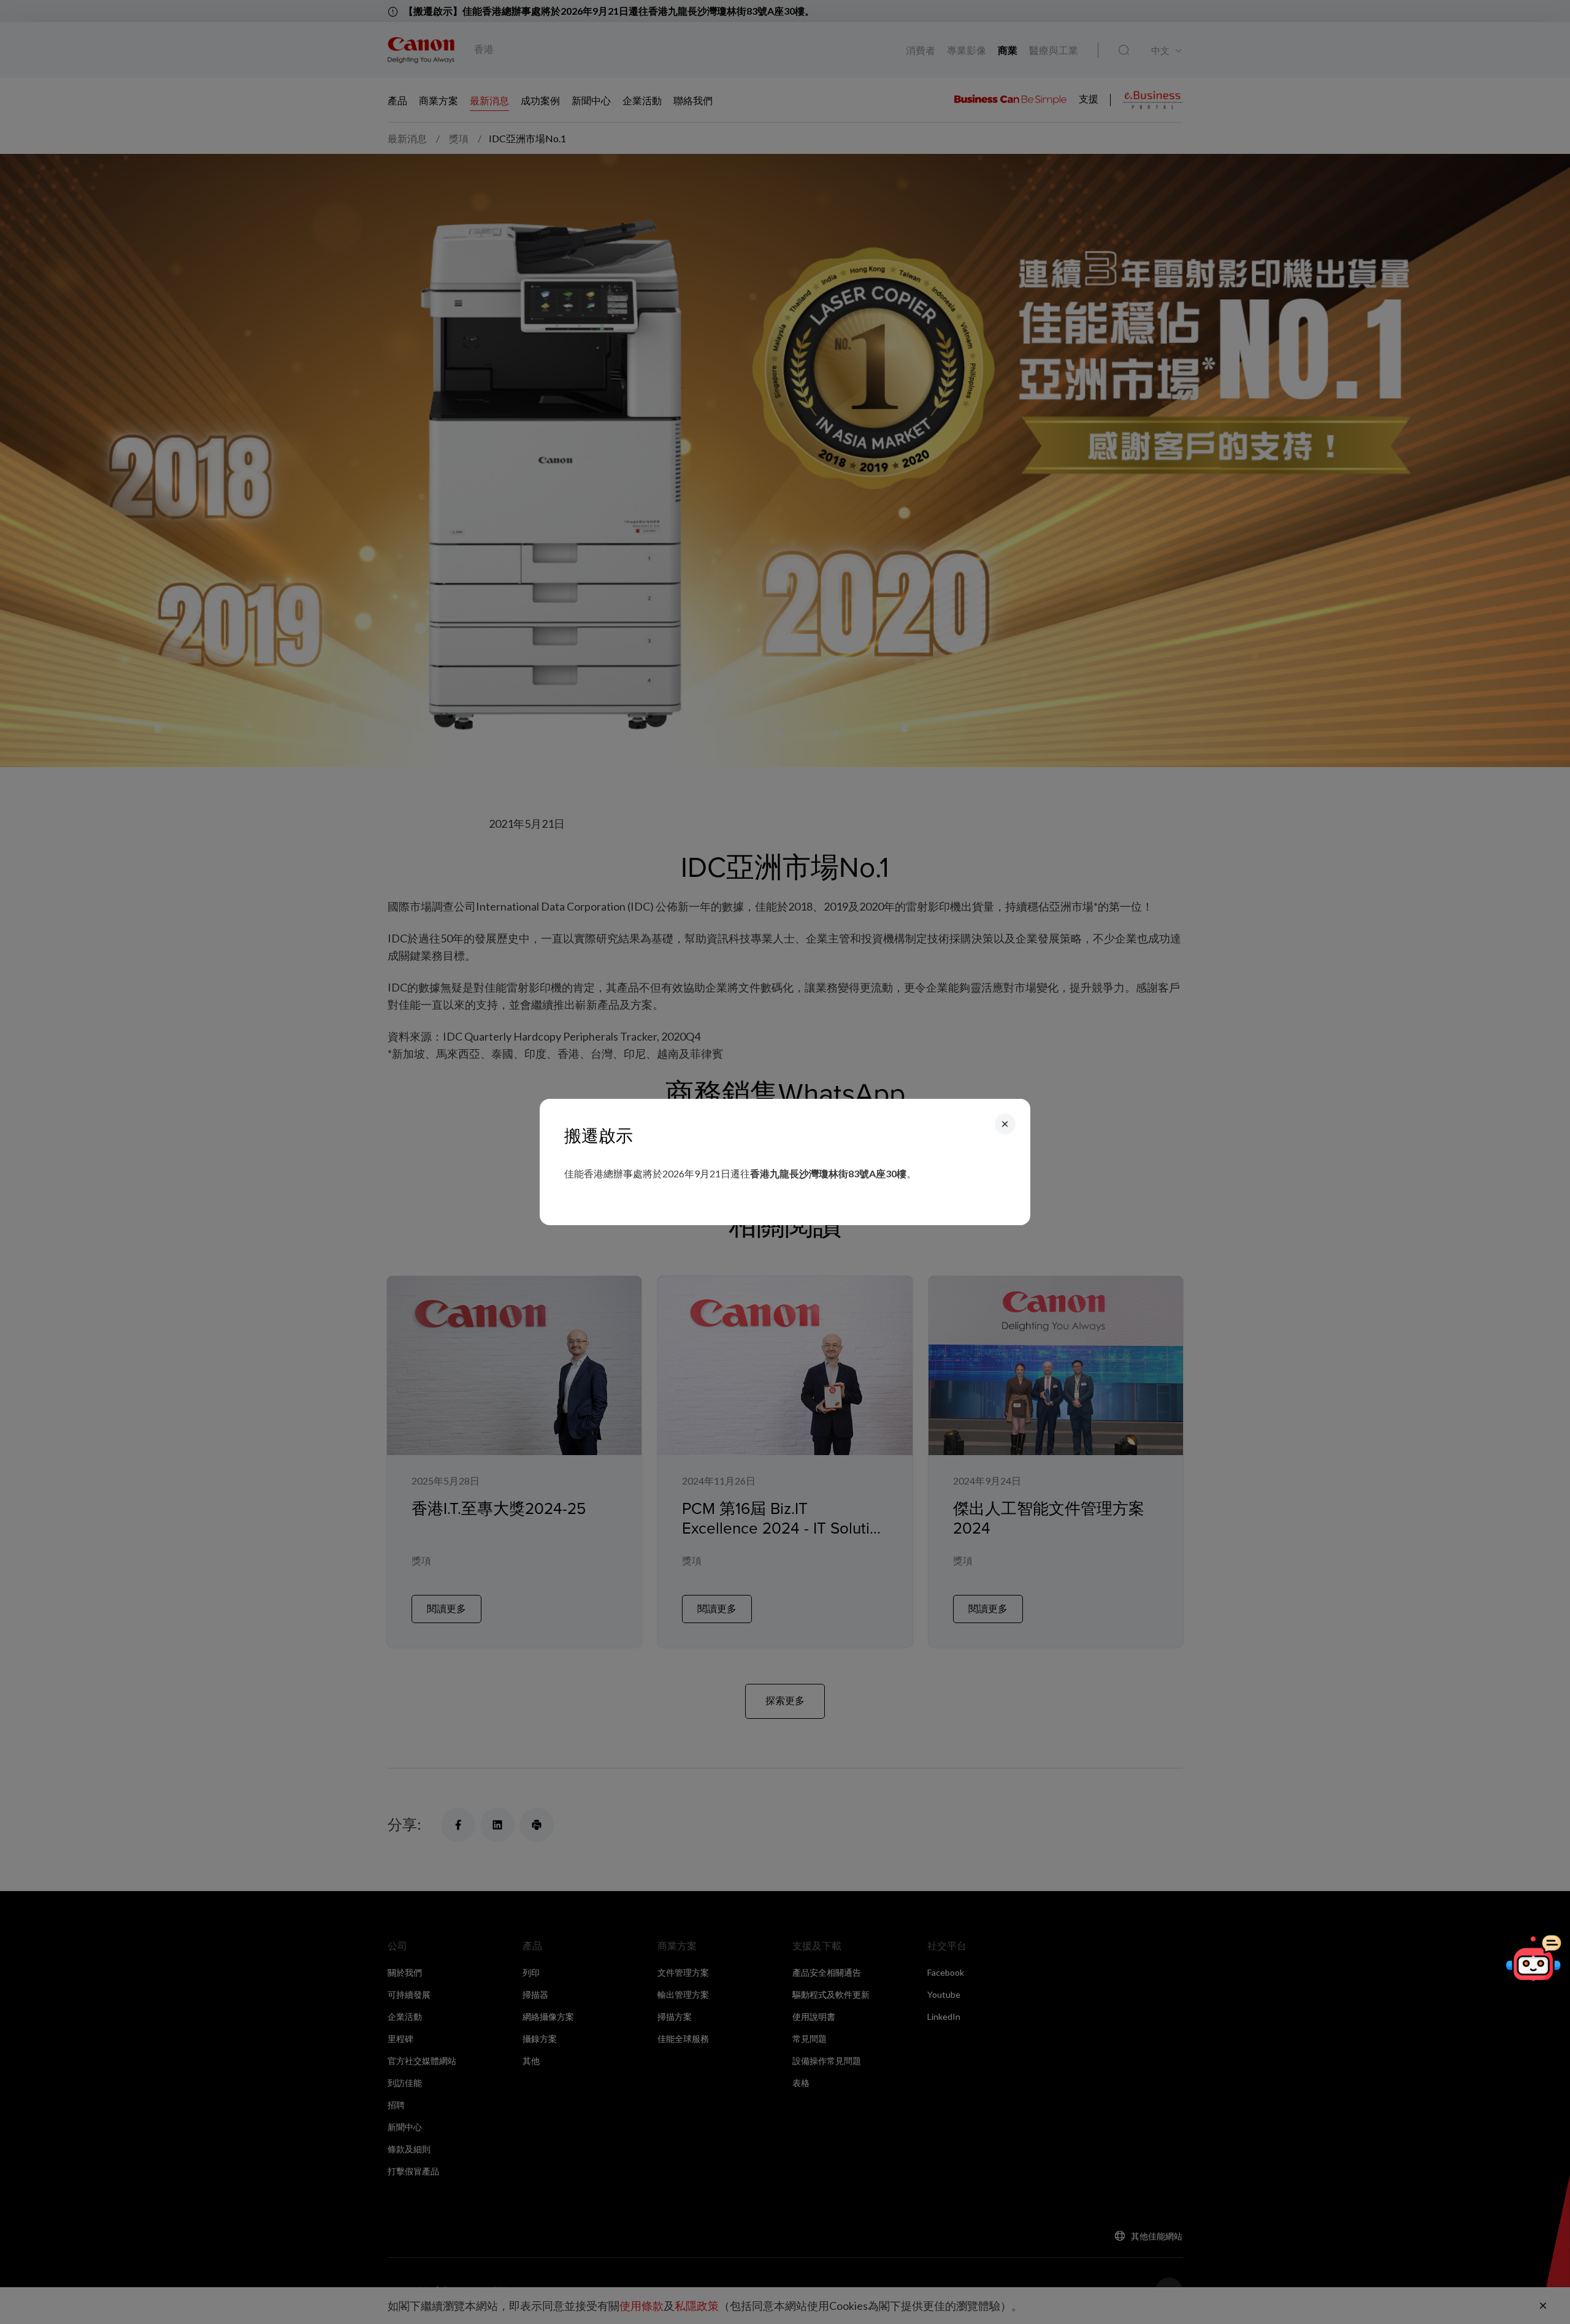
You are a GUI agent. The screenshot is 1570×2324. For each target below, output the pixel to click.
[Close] (1005, 1124)
